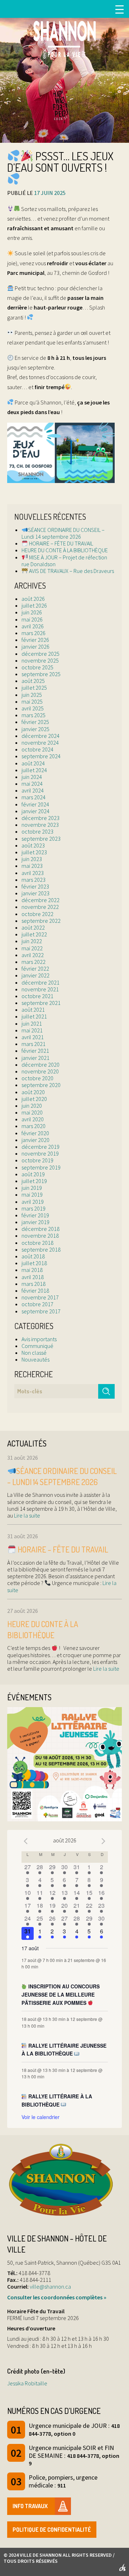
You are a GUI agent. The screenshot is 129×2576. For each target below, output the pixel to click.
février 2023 (35, 886)
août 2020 (33, 1092)
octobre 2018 (37, 1243)
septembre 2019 (41, 1167)
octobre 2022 (37, 914)
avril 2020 (33, 1119)
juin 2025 (32, 695)
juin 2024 (32, 777)
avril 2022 (33, 955)
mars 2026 (34, 633)
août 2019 (33, 1174)
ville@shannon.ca (50, 2286)
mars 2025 (34, 715)
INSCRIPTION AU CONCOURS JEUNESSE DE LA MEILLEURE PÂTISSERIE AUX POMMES (61, 1994)
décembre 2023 (40, 818)
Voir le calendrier (40, 2117)
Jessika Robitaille (27, 2383)
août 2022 (33, 927)
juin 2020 (32, 1106)
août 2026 (33, 599)
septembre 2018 (41, 1249)
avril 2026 (33, 626)
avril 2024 (33, 790)
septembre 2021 (41, 1003)
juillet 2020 (34, 1099)
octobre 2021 (37, 996)
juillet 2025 (34, 688)
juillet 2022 (34, 934)
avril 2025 (33, 708)
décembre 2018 (40, 1229)
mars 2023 (34, 880)
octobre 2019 (37, 1160)
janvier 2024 (35, 811)
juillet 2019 (34, 1181)
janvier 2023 (35, 893)
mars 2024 (34, 797)
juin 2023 (32, 859)
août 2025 (33, 681)
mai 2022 (32, 948)
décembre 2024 (40, 736)
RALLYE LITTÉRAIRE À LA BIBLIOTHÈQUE (57, 2100)
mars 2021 (34, 1044)
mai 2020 (32, 1112)
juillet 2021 (34, 1016)
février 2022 (35, 968)
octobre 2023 (37, 831)
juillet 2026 (34, 605)
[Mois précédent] (26, 1841)
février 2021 (35, 1051)
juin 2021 (32, 1023)
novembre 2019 (40, 1153)
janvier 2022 (35, 975)
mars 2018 (34, 1284)
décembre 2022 (40, 900)
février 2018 (35, 1290)
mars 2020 (34, 1126)
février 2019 (35, 1215)
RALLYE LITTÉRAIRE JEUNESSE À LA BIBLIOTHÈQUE (64, 2050)
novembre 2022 (40, 907)
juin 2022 (32, 941)
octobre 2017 (37, 1304)
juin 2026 (32, 612)
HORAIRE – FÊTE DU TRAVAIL (61, 543)
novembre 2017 (40, 1297)
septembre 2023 (41, 839)
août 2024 (33, 763)
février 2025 (35, 722)
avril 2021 (33, 1037)
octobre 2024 (37, 749)
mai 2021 (32, 1030)
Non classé (34, 1353)
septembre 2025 (41, 674)
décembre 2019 (40, 1147)
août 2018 (33, 1256)
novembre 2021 (40, 989)
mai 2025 (32, 701)
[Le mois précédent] (104, 1841)
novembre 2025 (40, 660)
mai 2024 (32, 784)
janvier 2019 (35, 1222)
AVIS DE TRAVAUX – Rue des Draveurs (71, 571)
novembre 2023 (40, 825)
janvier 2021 (35, 1058)
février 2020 (35, 1133)
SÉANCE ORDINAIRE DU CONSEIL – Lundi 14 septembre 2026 (63, 533)
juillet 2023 (34, 852)
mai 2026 (32, 619)
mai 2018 (32, 1270)
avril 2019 (33, 1202)
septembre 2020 (41, 1085)
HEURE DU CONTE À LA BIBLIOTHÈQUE (65, 550)
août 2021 (33, 1010)
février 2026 (35, 640)
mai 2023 (32, 866)
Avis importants (39, 1339)
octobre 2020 (37, 1078)
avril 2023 (33, 873)
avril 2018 (33, 1277)
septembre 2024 (41, 756)
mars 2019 (34, 1208)
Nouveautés (35, 1359)
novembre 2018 (40, 1236)
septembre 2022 (41, 921)
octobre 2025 (37, 667)
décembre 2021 (40, 982)
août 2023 (33, 845)
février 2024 (35, 804)
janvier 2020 (35, 1140)
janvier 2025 (35, 729)
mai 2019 (32, 1194)
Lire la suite (27, 1515)
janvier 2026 (35, 646)
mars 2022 (34, 962)
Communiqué (37, 1346)
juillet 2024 (34, 770)
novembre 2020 (40, 1071)
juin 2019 (32, 1188)
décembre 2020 (40, 1065)
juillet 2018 (34, 1263)
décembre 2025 (40, 654)
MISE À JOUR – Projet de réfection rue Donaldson (64, 561)
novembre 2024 (40, 743)
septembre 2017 (41, 1311)
